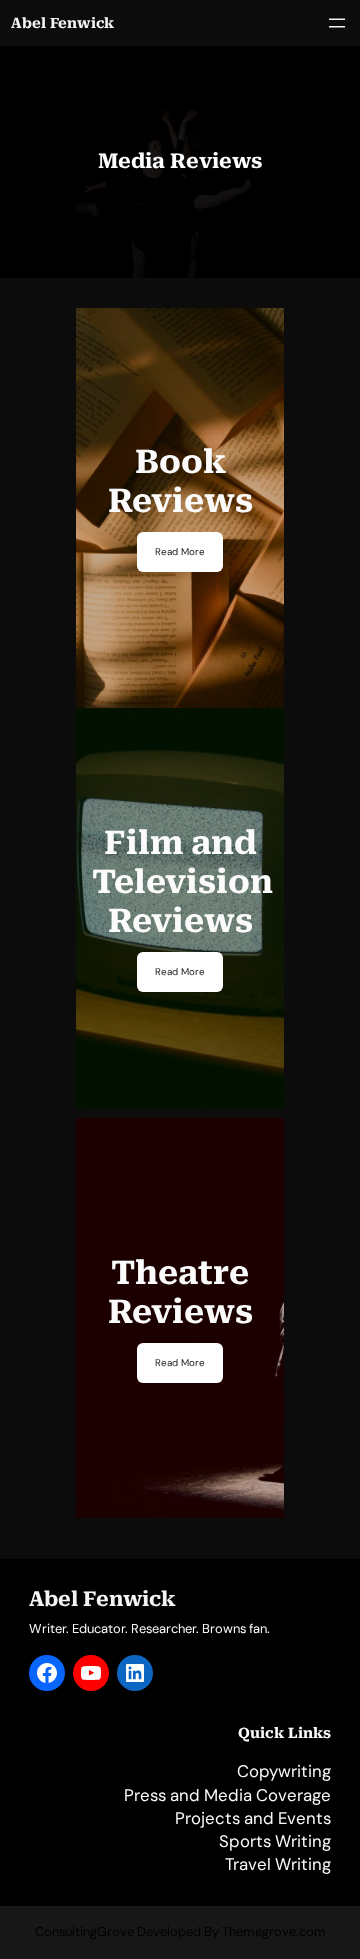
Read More (180, 551)
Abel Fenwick (62, 23)
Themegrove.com (274, 1931)
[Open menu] (337, 23)
